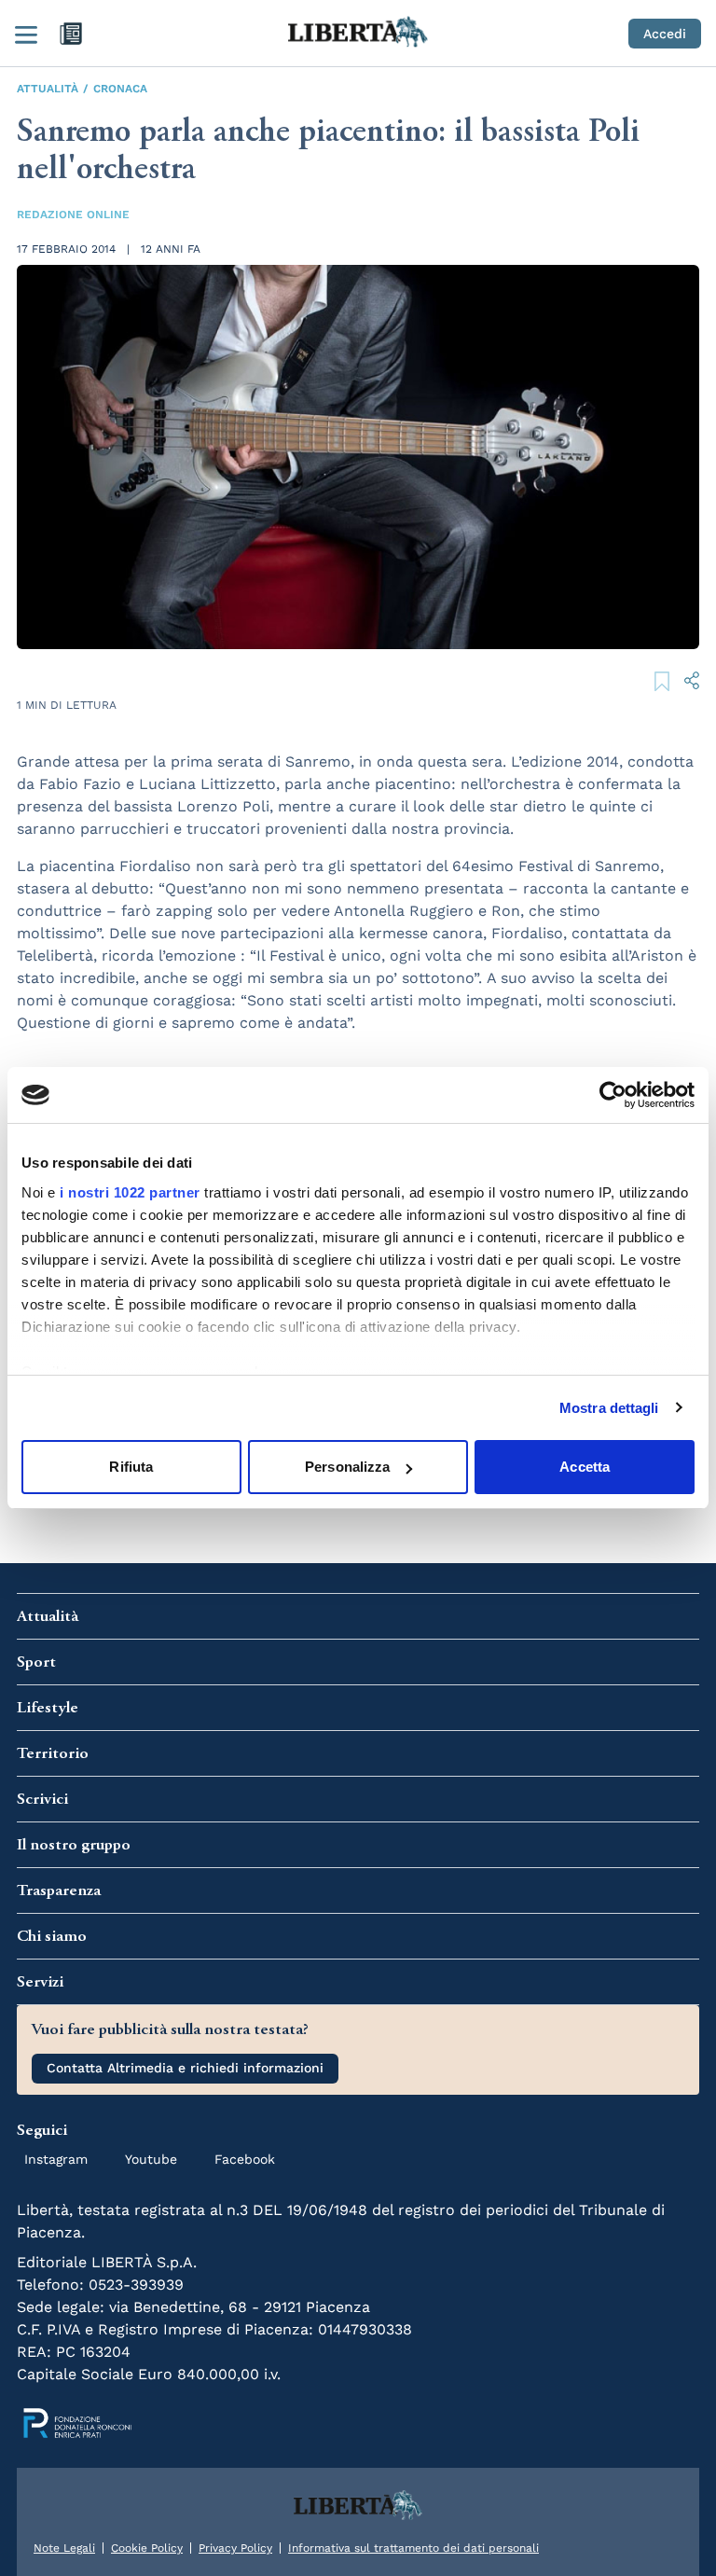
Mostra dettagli (609, 1408)
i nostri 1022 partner (130, 1192)
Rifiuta (131, 1467)
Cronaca (120, 89)
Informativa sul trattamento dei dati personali (413, 2548)
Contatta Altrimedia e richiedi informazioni (185, 2068)
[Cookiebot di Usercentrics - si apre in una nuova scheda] (613, 1095)
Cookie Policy (147, 2548)
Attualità (48, 89)
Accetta (585, 1467)
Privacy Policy (235, 2548)
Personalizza (347, 1467)
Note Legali (64, 2548)
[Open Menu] (26, 34)
